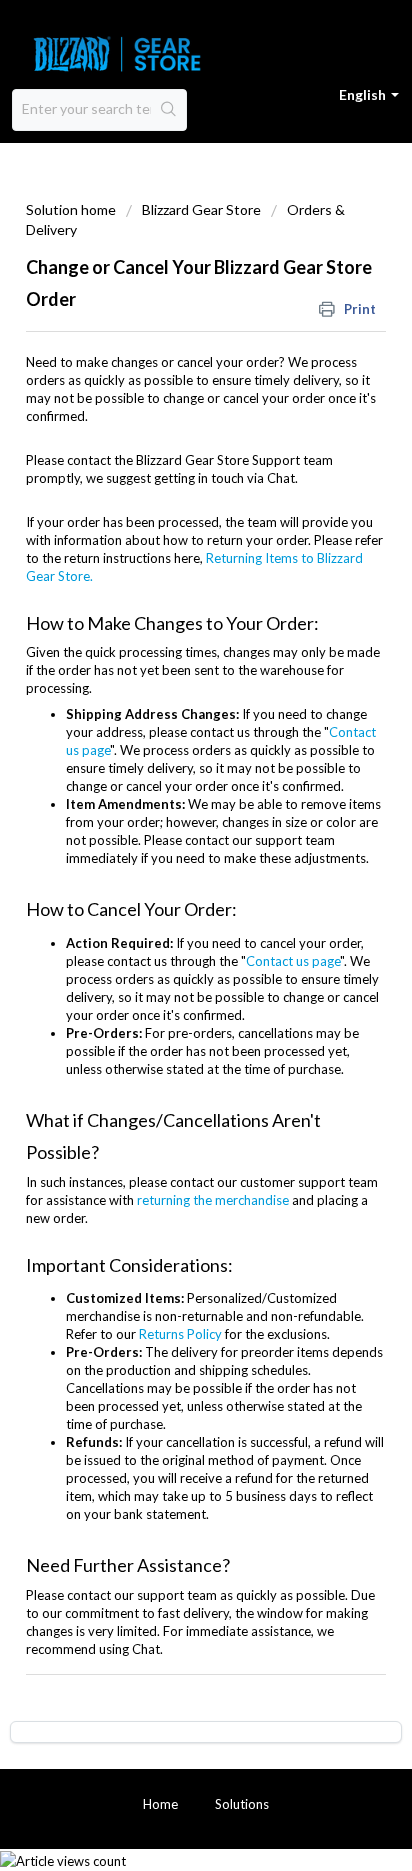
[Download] (169, 938)
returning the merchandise (213, 1200)
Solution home (72, 209)
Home (160, 1804)
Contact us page (293, 961)
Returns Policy (180, 1334)
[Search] (168, 110)
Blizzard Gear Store (201, 209)
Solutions (242, 1804)
